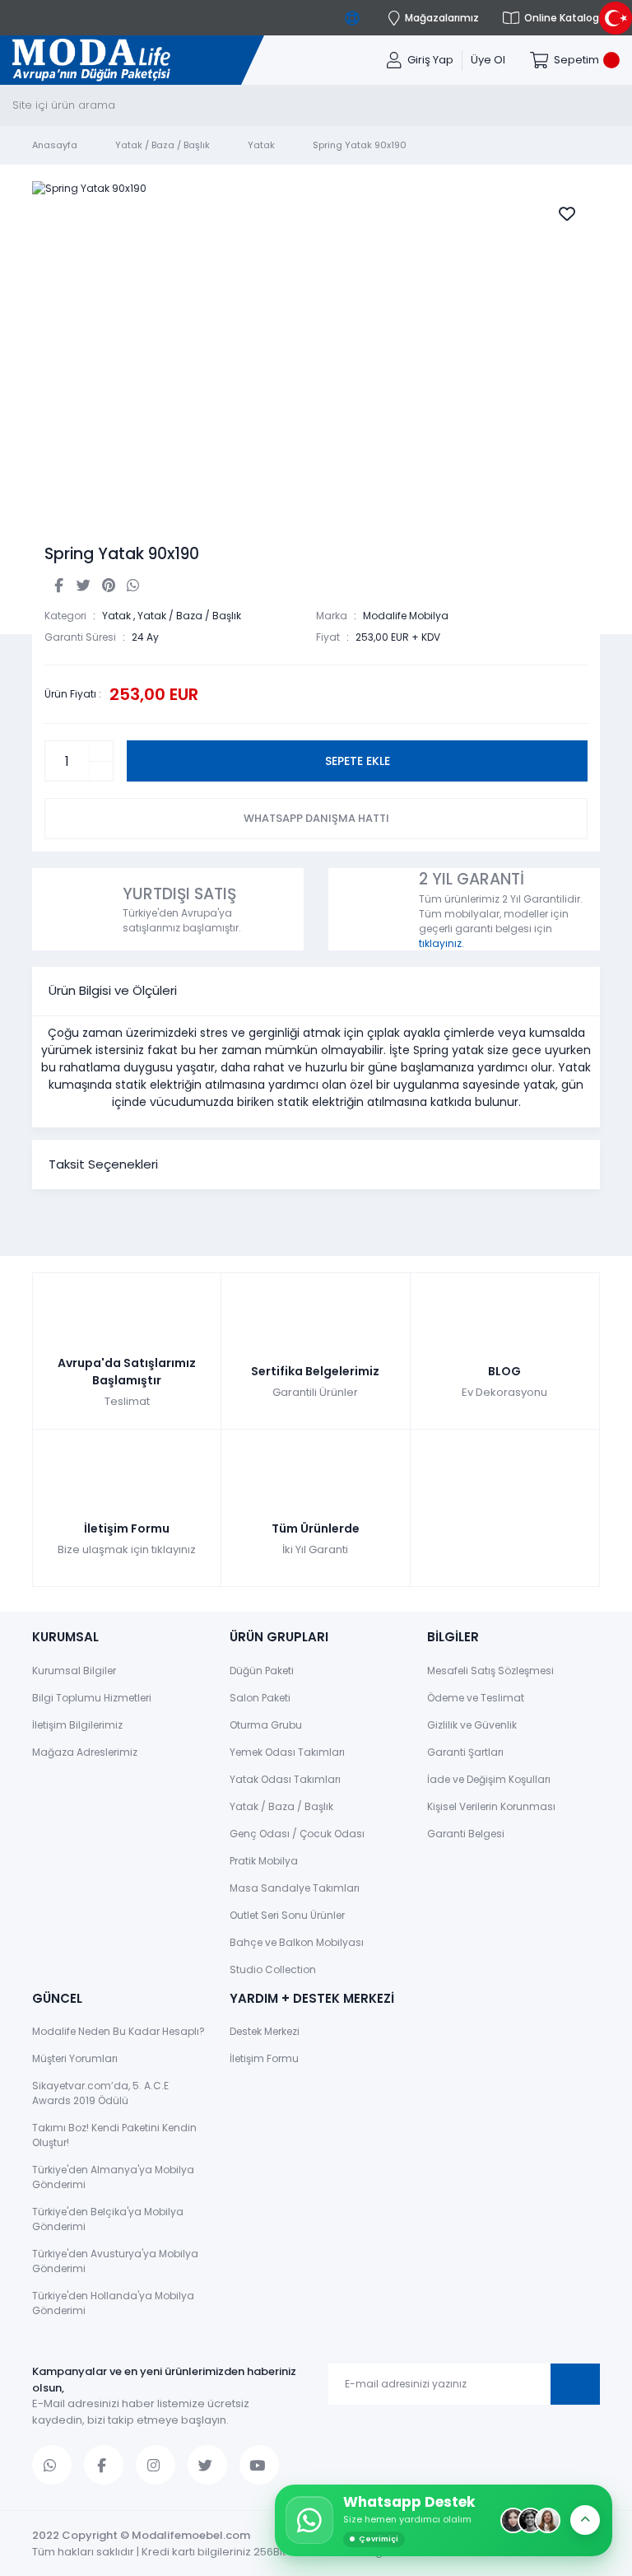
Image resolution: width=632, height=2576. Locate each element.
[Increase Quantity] (101, 751)
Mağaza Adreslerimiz (85, 1752)
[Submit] (575, 2384)
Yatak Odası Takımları (285, 1779)
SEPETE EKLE (358, 761)
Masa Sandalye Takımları (295, 1888)
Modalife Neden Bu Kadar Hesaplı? (118, 2031)
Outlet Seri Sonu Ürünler (287, 1915)
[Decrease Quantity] (101, 771)
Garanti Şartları (465, 1752)
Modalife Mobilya (406, 616)
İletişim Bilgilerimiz (77, 1725)
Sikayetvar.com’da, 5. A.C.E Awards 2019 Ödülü (100, 2093)
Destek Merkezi (265, 2031)
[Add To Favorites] (567, 214)
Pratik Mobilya (264, 1861)
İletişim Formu (264, 2058)
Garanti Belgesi (466, 1834)
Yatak (116, 616)
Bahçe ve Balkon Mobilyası (297, 1942)
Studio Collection (273, 1969)
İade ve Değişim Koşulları (489, 1779)
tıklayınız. (441, 943)
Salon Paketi (260, 1698)
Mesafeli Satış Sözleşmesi (490, 1671)
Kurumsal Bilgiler (74, 1671)
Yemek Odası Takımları (287, 1752)
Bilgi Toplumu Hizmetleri (92, 1698)
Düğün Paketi (262, 1671)
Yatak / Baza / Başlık (189, 616)
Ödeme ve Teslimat (476, 1698)
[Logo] (91, 61)
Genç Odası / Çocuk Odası (297, 1834)
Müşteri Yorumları (75, 2058)
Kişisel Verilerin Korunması (491, 1806)
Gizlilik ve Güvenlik (472, 1725)
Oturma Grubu (266, 1725)
